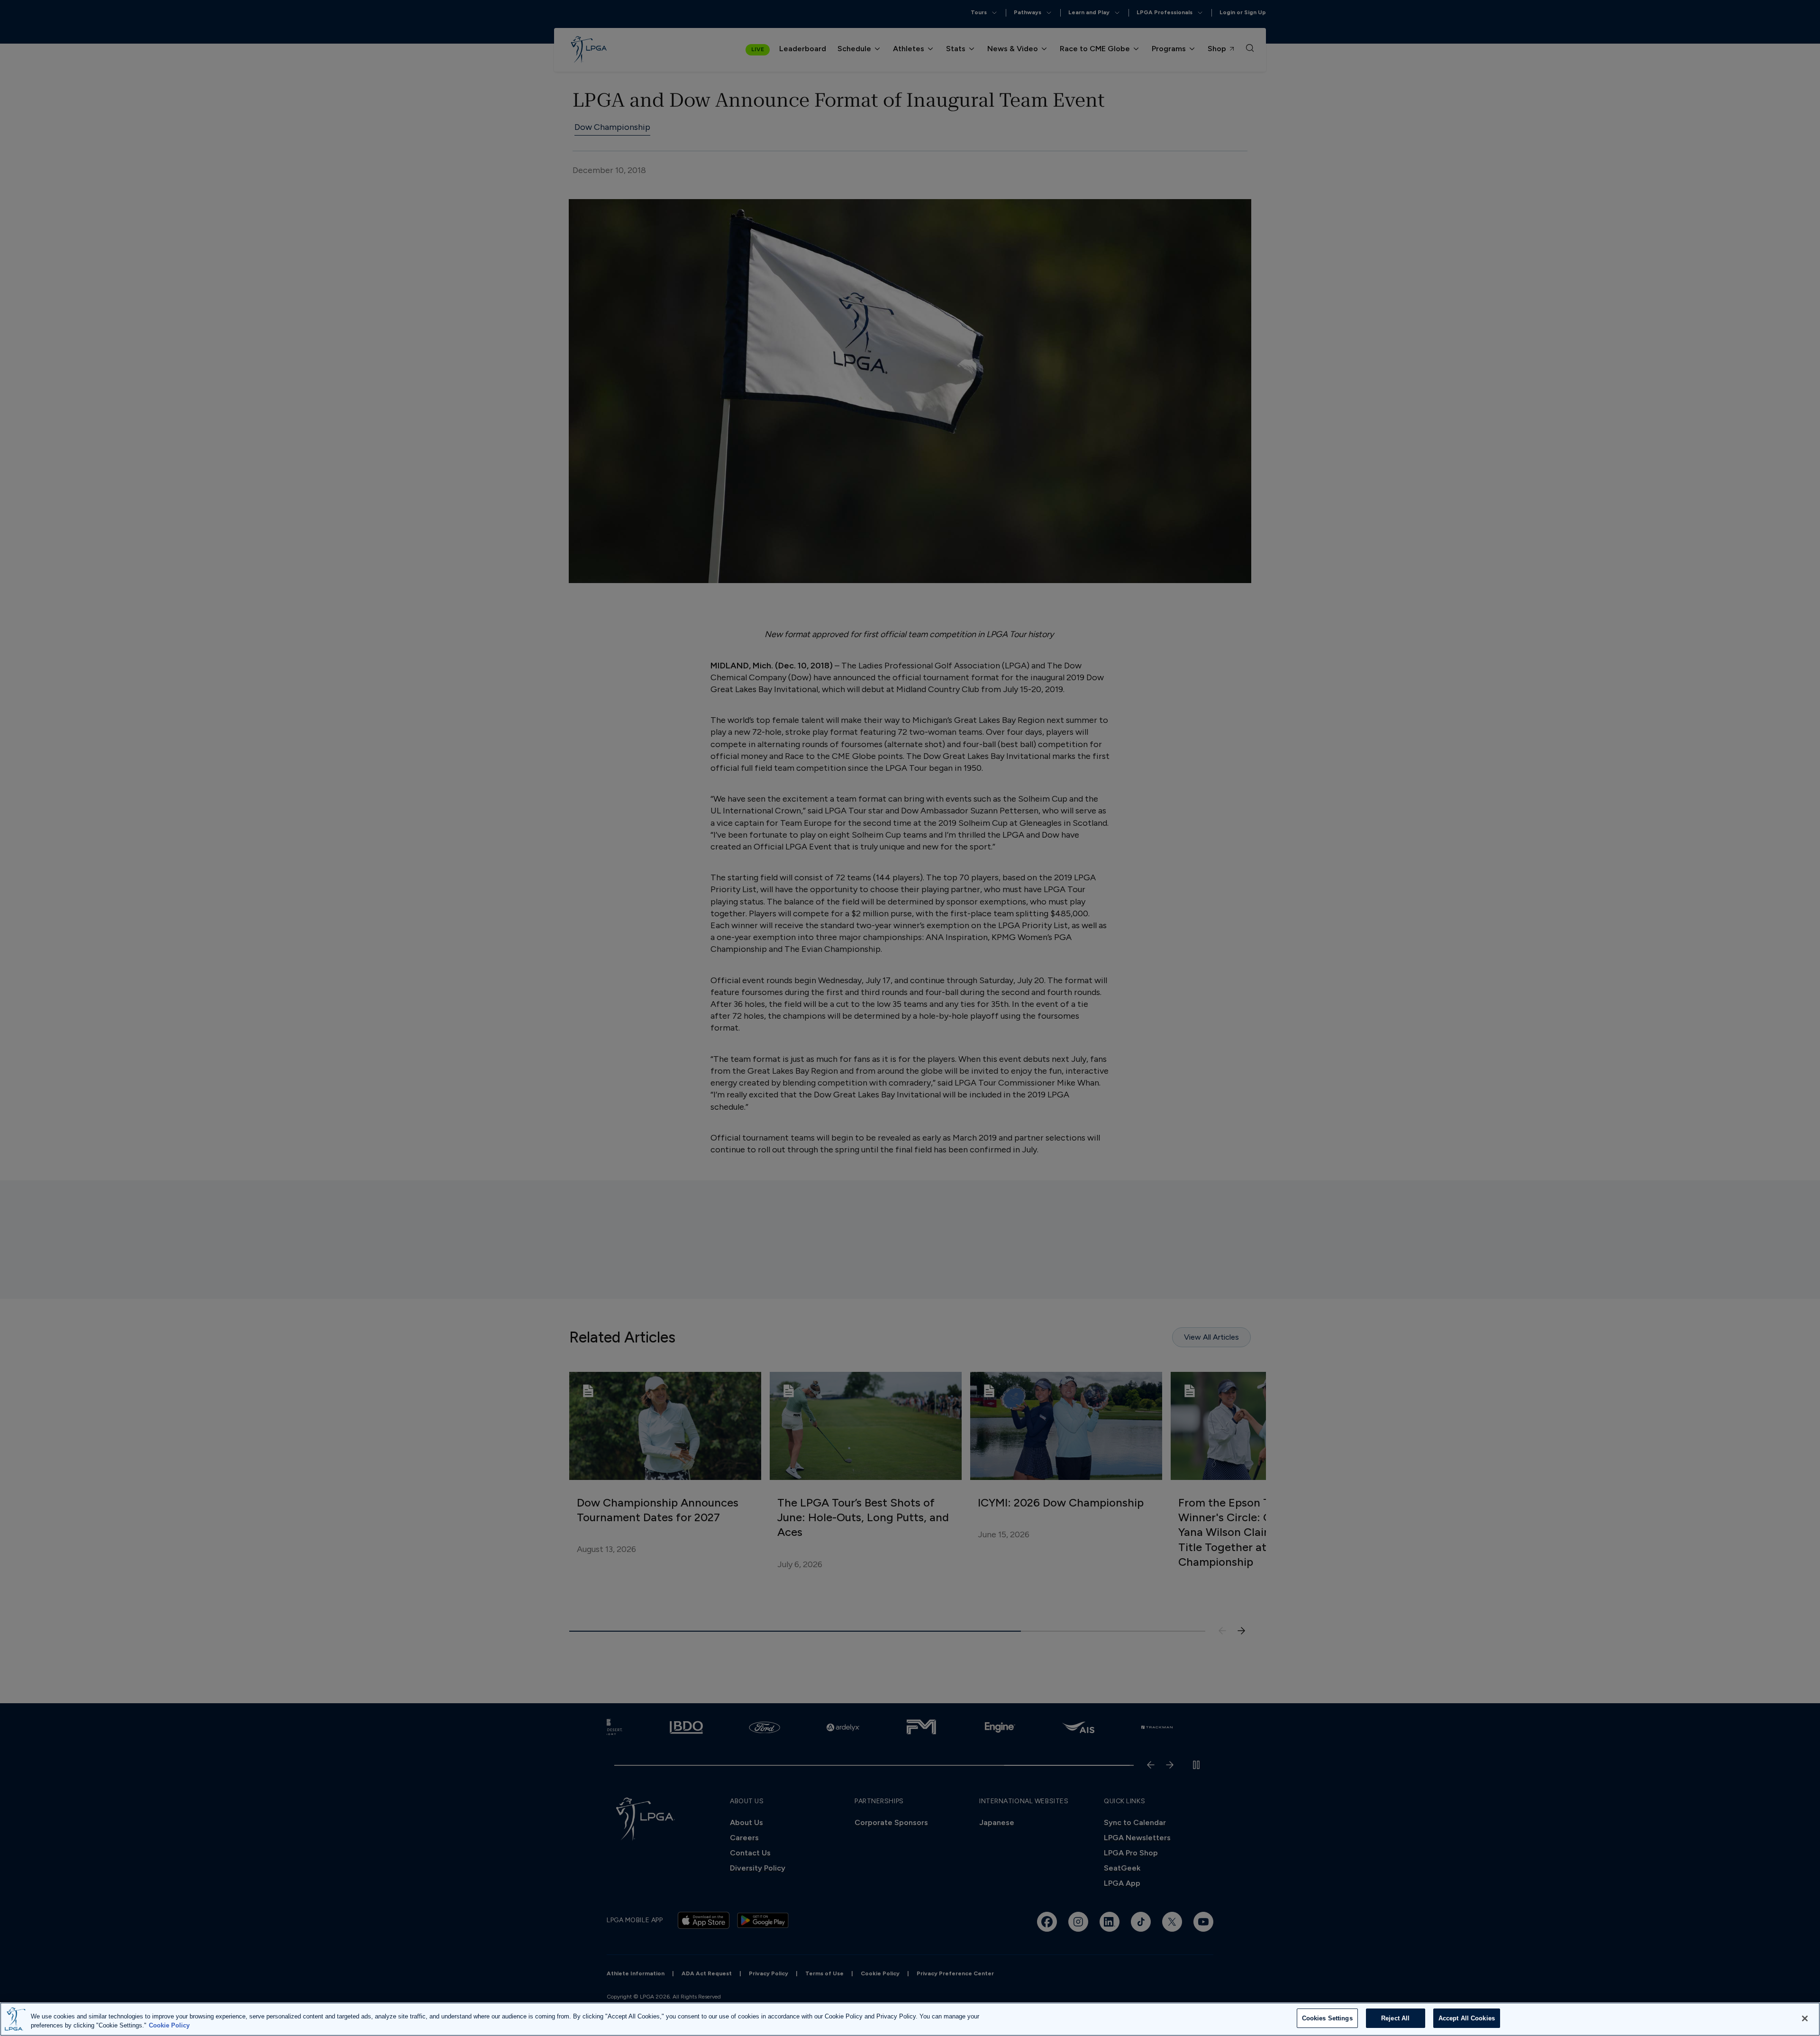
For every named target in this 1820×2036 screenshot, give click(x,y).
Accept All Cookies (1467, 2018)
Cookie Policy (169, 2026)
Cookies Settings (1327, 2018)
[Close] (1805, 2018)
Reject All (1395, 2018)
